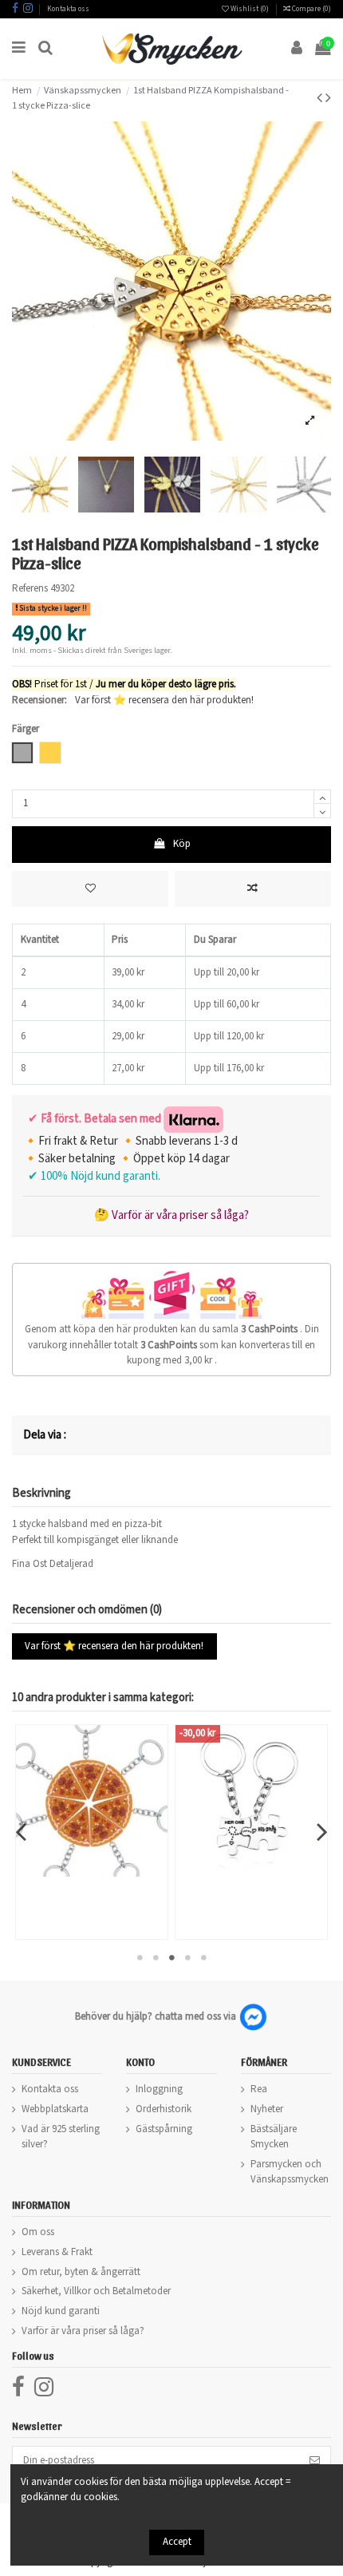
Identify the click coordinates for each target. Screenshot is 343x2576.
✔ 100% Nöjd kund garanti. (92, 1176)
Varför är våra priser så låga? (83, 2331)
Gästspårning (164, 2129)
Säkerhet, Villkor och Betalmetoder (96, 2291)
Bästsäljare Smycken (274, 2137)
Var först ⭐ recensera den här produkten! (164, 700)
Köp (182, 844)
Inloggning (159, 2089)
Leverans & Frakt (57, 2252)
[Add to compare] (253, 889)
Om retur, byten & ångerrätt (81, 2272)
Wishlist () (250, 9)
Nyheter (267, 2109)
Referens (30, 589)
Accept (177, 2542)
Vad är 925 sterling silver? (61, 2137)
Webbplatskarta (55, 2109)
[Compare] (92, 1872)
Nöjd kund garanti (61, 2311)
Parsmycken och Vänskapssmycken (290, 2172)
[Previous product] (321, 98)
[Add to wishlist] (90, 889)
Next (321, 1832)
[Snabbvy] (112, 1872)
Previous (22, 1832)
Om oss (38, 2232)
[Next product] (328, 98)
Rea (259, 2089)
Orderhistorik (164, 2109)
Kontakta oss (68, 9)
